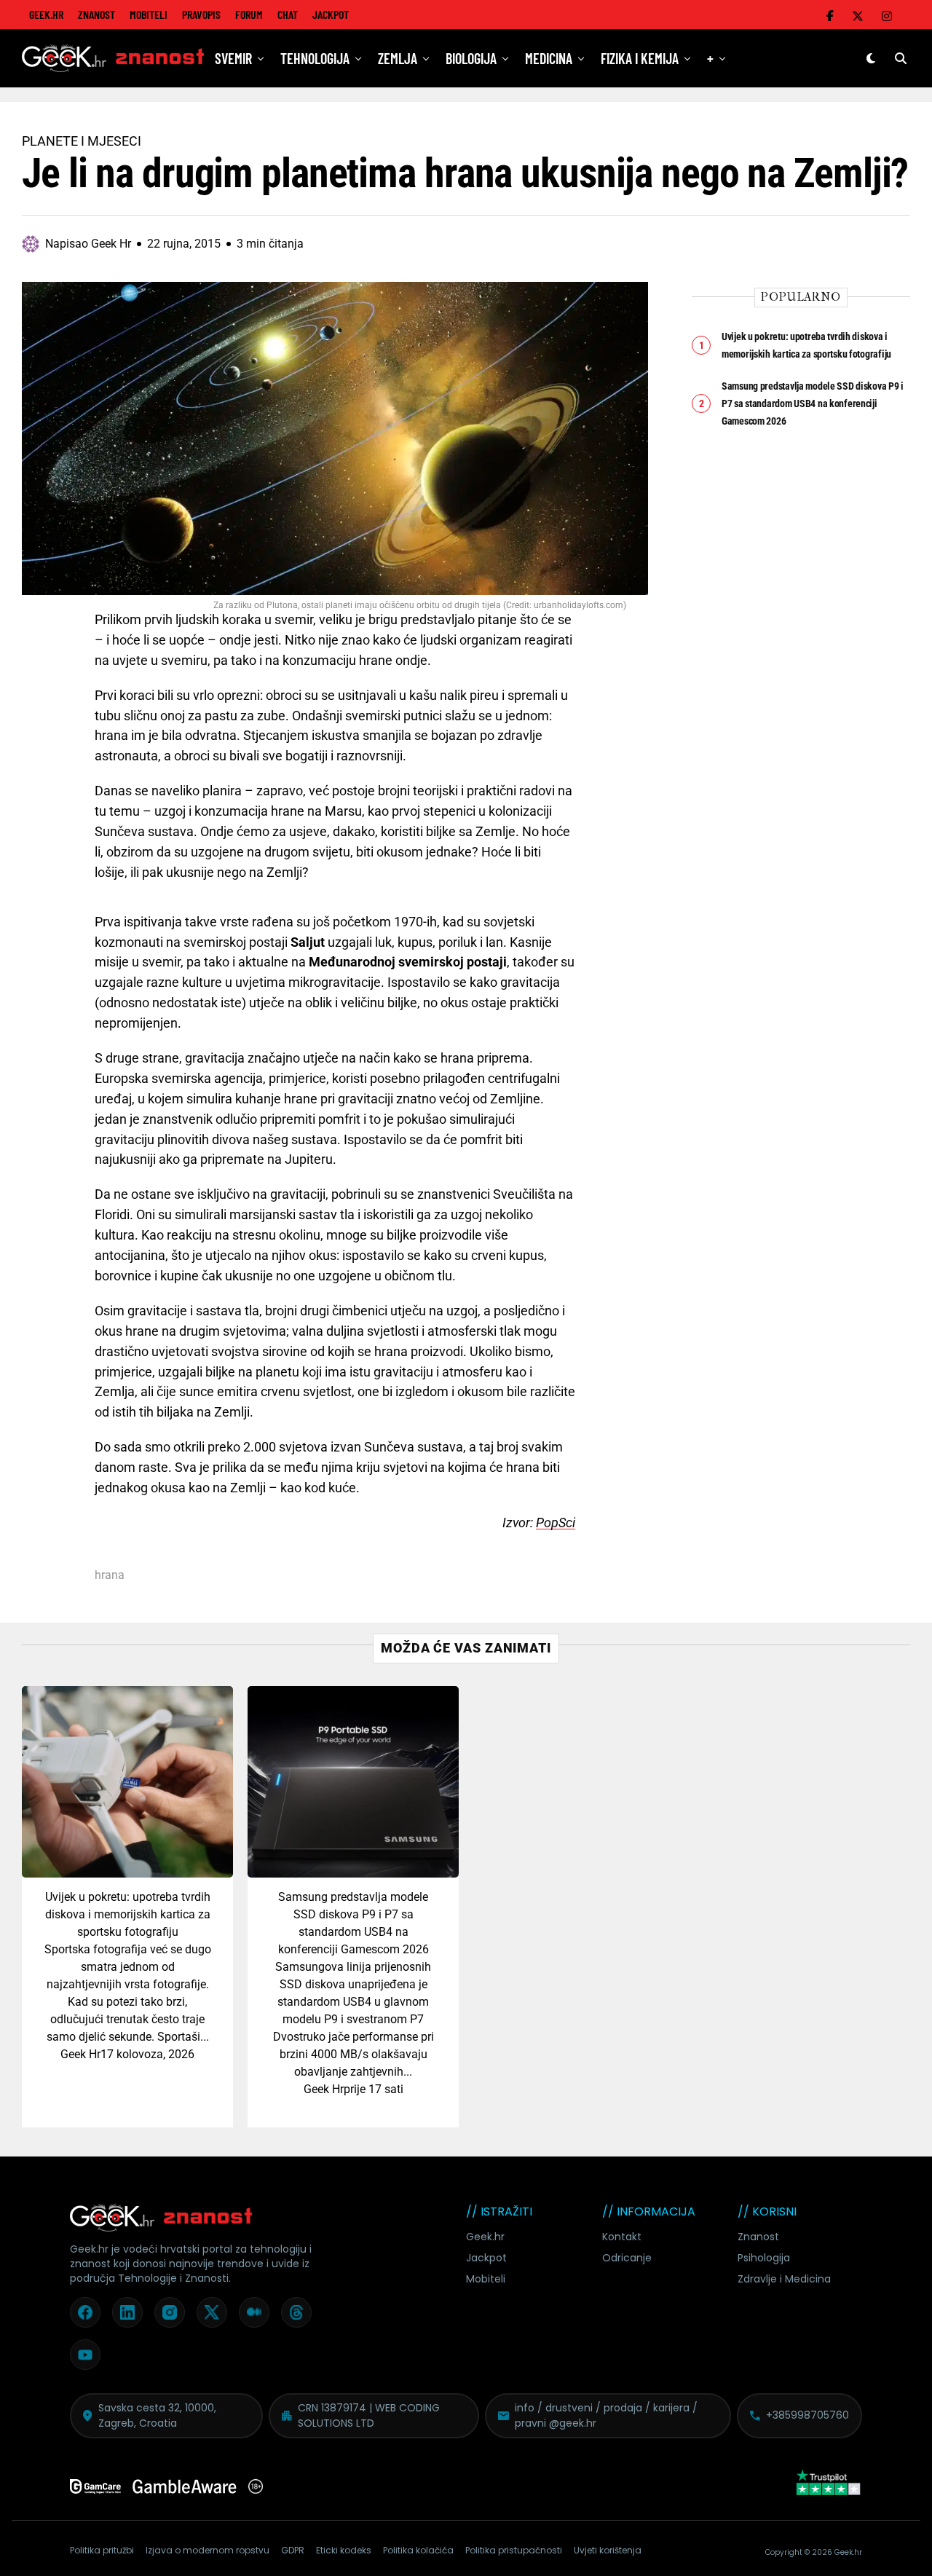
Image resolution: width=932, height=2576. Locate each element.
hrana (110, 1575)
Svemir (233, 58)
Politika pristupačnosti (514, 2550)
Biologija (471, 58)
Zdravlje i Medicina (784, 2279)
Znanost (96, 14)
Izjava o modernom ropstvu (208, 2550)
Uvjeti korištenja (608, 2550)
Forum (249, 14)
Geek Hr (80, 2054)
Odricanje (627, 2258)
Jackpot (331, 14)
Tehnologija (315, 58)
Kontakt (622, 2237)
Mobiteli (149, 14)
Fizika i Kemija (640, 58)
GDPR (293, 2550)
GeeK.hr (46, 14)
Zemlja (398, 58)
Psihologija (764, 2258)
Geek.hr (485, 2237)
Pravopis (201, 14)
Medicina (549, 58)
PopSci (556, 1523)
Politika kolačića (418, 2550)
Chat (288, 14)
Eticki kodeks (344, 2550)
